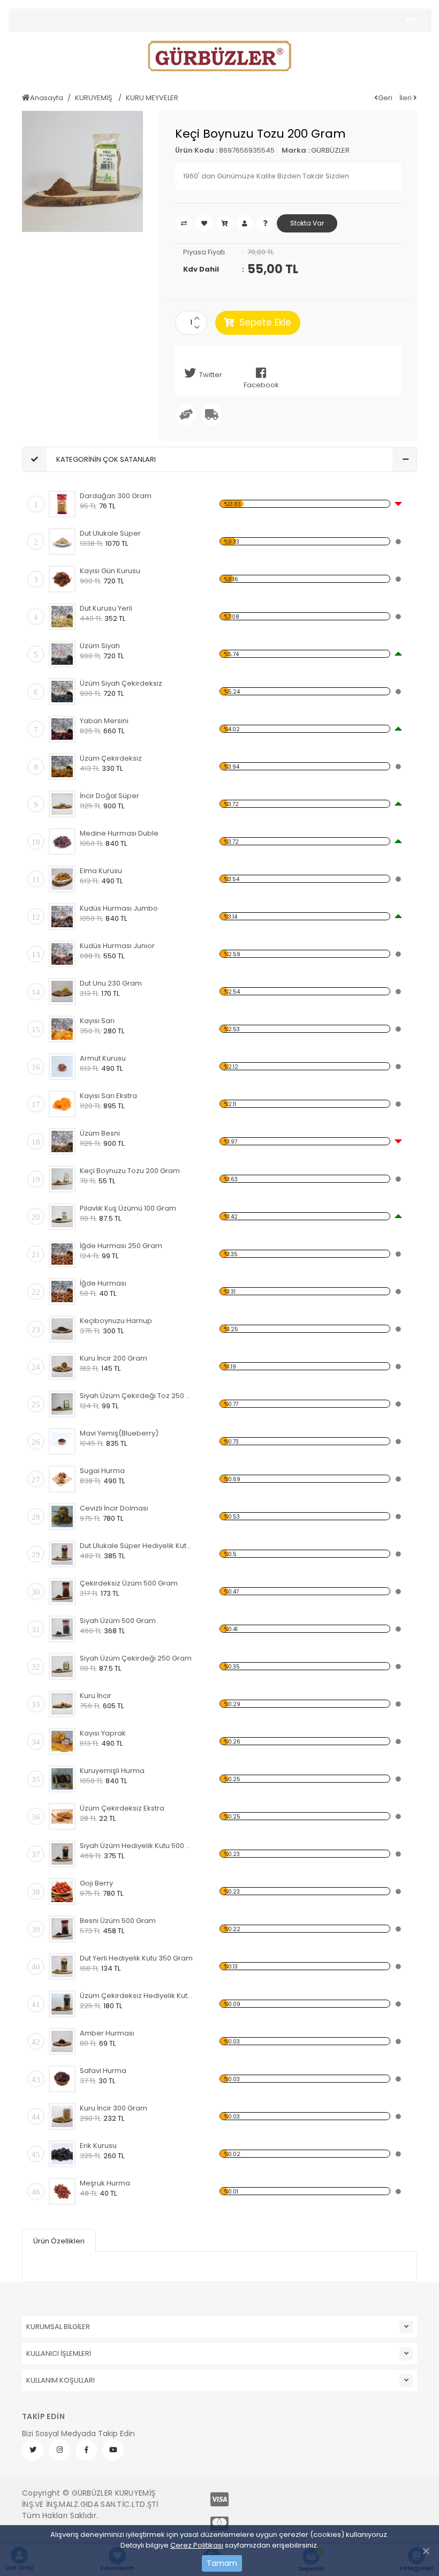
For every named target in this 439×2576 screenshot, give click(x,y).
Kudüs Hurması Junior (117, 946)
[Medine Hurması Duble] (62, 842)
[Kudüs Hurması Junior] (62, 954)
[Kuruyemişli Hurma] (62, 1779)
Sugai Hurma (102, 1471)
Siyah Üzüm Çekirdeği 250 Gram (136, 1658)
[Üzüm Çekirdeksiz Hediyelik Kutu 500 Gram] (62, 2004)
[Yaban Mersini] (62, 729)
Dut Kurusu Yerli (106, 608)
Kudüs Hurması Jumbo (119, 908)
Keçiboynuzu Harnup (116, 1321)
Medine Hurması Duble (119, 833)
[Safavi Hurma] (62, 2079)
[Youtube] (113, 2450)
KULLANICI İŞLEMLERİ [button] (59, 2353)
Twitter (211, 375)
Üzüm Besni (100, 1133)
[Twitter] (33, 2450)
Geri (385, 98)
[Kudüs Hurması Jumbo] (62, 917)
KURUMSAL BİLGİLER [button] (58, 2327)
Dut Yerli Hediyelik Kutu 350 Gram (136, 1958)
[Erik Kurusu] (62, 2154)
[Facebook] (86, 2450)
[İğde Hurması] (62, 1291)
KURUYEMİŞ (94, 98)
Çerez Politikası (197, 2545)
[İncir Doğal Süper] (62, 804)
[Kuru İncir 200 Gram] (62, 1366)
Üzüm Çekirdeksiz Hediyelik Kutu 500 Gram (137, 1996)
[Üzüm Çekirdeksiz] (62, 767)
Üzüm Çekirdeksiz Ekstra (122, 1808)
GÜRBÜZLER (330, 150)
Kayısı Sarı (97, 1021)
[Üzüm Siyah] (62, 654)
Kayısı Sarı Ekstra (108, 1096)
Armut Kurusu (103, 1058)
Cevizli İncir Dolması (114, 1508)
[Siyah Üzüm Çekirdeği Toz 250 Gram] (62, 1404)
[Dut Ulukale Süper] (62, 542)
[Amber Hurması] (62, 2041)
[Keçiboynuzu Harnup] (62, 1329)
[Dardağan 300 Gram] (62, 504)
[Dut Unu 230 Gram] (62, 992)
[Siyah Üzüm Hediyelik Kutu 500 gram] (62, 1854)
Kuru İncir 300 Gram (113, 2108)
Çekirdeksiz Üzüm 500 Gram (129, 1583)
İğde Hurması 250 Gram (121, 1246)
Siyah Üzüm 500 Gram (118, 1621)
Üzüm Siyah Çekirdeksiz (121, 683)
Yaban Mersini (104, 721)
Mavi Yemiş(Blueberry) (119, 1433)
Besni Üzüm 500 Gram (118, 1921)
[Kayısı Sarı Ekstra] (62, 1104)
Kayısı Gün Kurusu (110, 571)
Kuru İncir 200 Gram (113, 1358)
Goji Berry (96, 1883)
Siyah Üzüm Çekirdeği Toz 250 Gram (137, 1396)
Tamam (222, 2563)
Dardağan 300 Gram (116, 496)
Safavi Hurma (103, 2071)
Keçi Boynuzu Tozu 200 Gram (130, 1171)
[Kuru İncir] (62, 1704)
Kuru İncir (96, 1696)
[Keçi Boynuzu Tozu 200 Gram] (62, 1179)
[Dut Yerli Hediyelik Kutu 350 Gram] (62, 1966)
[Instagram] (59, 2450)
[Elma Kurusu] (62, 879)
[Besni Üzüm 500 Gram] (62, 1929)
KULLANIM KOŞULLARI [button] (60, 2380)
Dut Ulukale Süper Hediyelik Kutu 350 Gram (137, 1546)
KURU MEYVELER (152, 98)
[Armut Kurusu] (62, 1067)
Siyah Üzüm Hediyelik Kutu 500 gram (137, 1846)
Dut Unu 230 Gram (111, 983)
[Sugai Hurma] (62, 1479)
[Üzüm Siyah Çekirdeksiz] (62, 692)
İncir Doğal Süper (109, 796)
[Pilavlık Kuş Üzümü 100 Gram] (62, 1216)
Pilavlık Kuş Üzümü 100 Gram (128, 1208)
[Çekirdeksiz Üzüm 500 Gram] (62, 1591)
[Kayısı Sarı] (62, 1029)
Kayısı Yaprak (103, 1733)
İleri (406, 98)
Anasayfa (47, 98)
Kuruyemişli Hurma (112, 1771)
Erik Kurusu (98, 2146)
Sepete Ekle (265, 322)
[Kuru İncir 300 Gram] (62, 2116)
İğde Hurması (103, 1283)
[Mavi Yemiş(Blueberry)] (62, 1441)
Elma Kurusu (101, 871)
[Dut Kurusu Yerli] (62, 617)
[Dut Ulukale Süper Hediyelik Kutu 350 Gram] (62, 1554)
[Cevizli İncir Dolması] (62, 1516)
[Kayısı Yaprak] (62, 1741)
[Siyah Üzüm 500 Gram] (62, 1629)
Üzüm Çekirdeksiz (111, 758)
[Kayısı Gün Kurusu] (62, 579)
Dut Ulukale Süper (110, 533)
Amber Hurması (107, 2033)
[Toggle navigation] (411, 20)
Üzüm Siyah (100, 646)
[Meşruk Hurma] (62, 2191)
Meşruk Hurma (105, 2183)
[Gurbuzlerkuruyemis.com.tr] (219, 56)
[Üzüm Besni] (62, 1141)
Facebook (261, 385)
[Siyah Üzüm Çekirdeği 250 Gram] (62, 1666)
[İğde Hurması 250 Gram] (62, 1254)
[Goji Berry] (62, 1891)
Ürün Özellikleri (59, 2241)
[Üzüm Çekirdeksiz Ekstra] (62, 1816)
